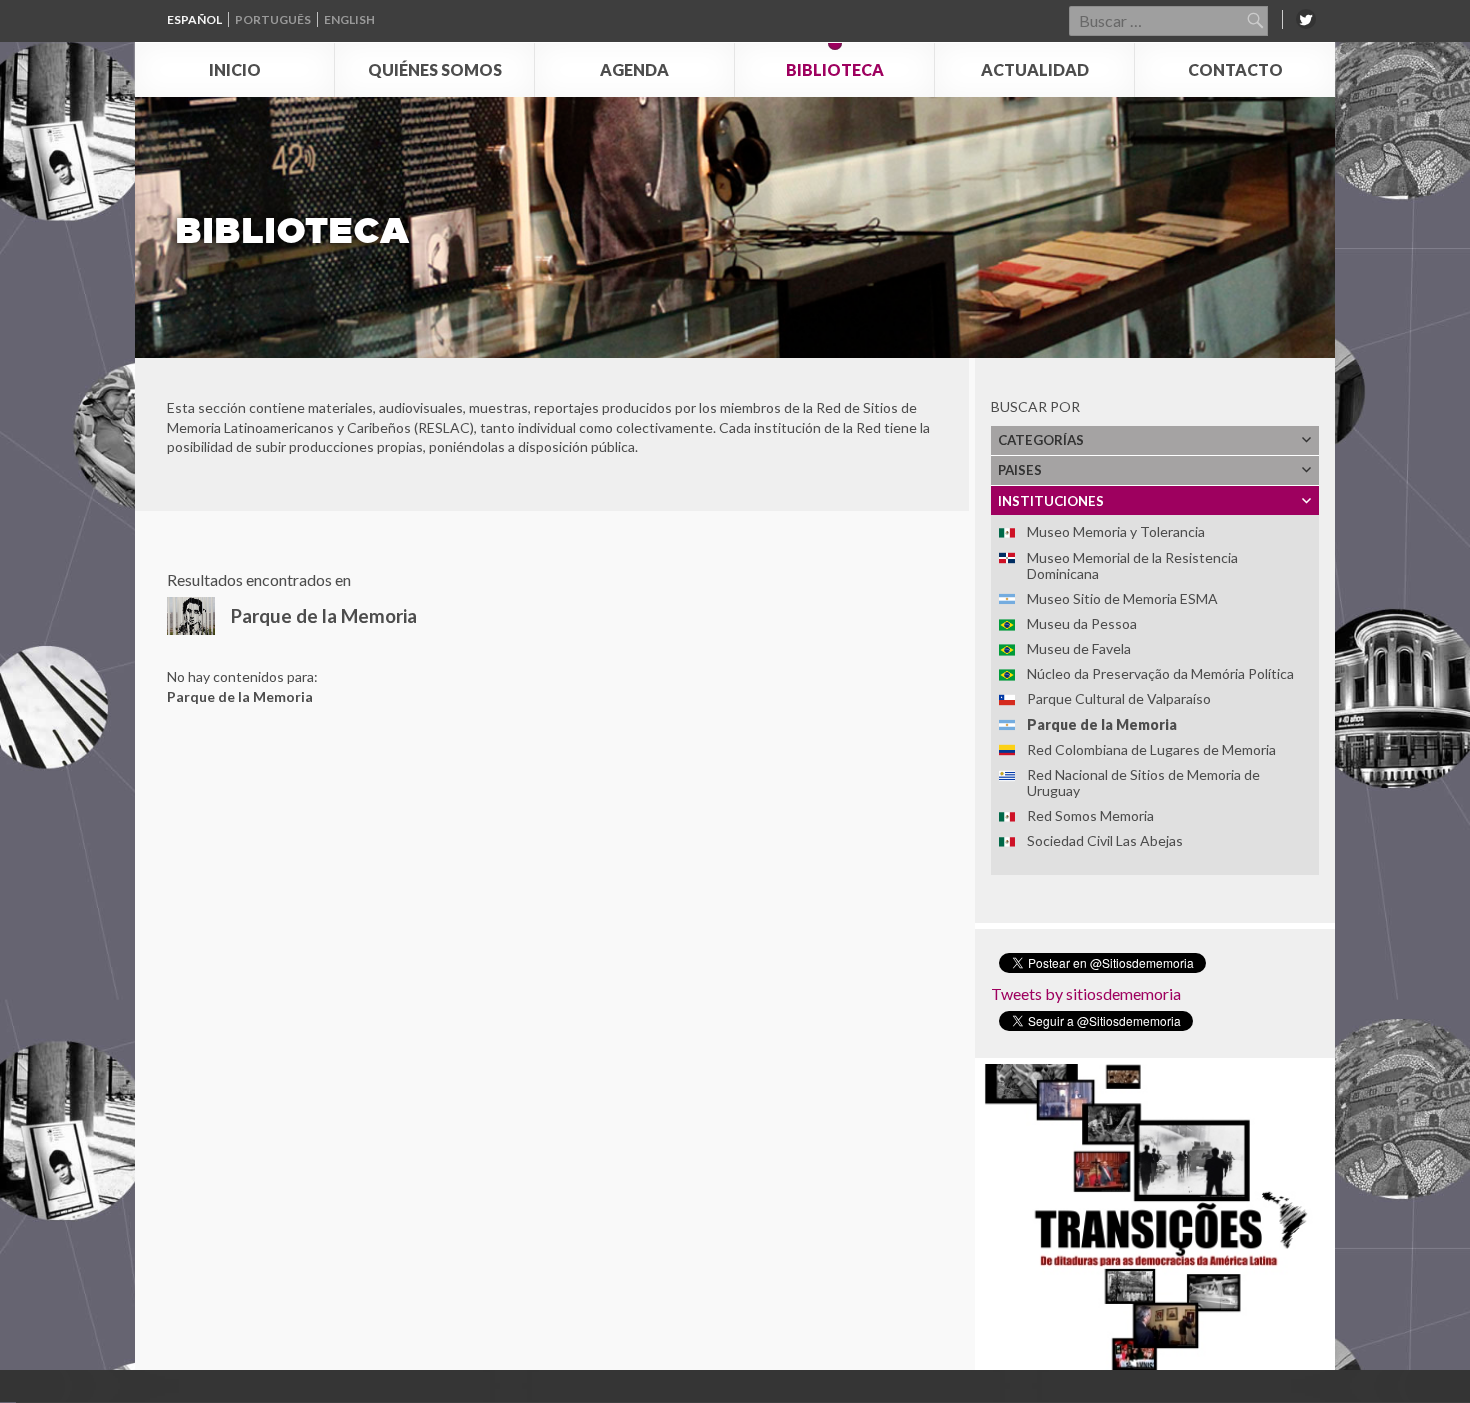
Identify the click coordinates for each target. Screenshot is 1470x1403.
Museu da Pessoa (1082, 623)
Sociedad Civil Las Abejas (1105, 840)
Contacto (1235, 69)
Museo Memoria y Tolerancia (1116, 531)
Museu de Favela (1079, 648)
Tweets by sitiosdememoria (1086, 993)
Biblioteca (835, 69)
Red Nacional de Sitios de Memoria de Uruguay (1143, 782)
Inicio (235, 69)
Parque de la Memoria (1102, 724)
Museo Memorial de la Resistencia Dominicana (1132, 565)
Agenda (634, 69)
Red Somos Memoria (1090, 815)
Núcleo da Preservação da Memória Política (1160, 673)
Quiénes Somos (435, 69)
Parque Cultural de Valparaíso (1119, 698)
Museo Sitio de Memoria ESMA (1122, 598)
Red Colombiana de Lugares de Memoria (1151, 749)
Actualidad (1035, 69)
